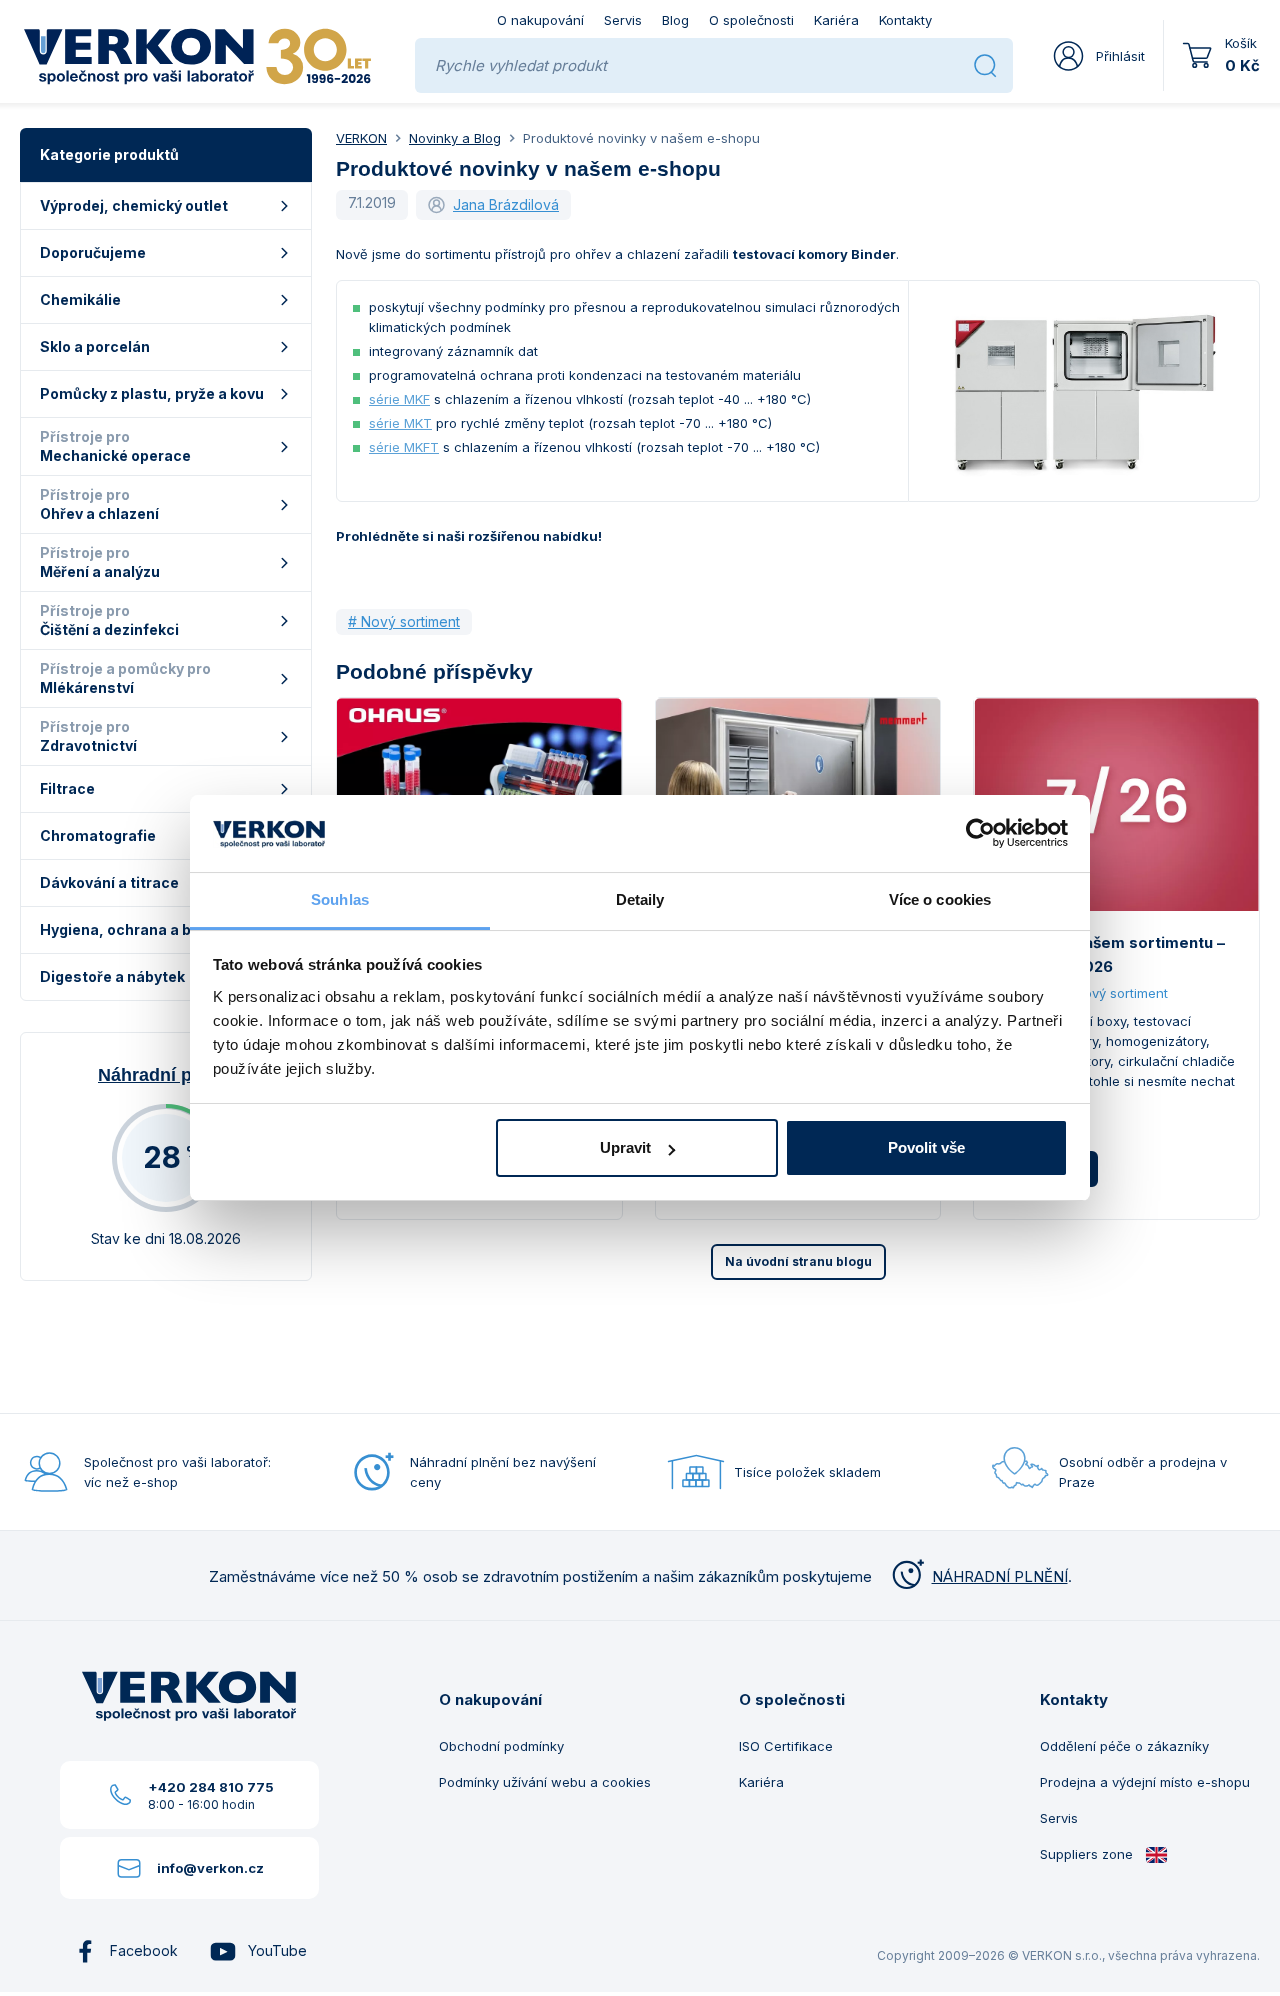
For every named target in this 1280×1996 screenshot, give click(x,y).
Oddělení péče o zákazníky (1124, 1746)
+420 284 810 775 (211, 1787)
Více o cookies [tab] (940, 899)
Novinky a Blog (455, 138)
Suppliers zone (1088, 1854)
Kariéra (836, 20)
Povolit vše (926, 1147)
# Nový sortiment (404, 621)
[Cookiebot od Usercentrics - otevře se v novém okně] (980, 834)
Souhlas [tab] (340, 899)
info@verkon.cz (210, 1868)
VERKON (361, 138)
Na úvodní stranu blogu (798, 1261)
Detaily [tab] (640, 899)
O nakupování (540, 20)
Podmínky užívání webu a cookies (545, 1782)
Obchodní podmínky (501, 1746)
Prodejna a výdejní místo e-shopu (1145, 1782)
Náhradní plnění (166, 1075)
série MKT (400, 423)
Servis (623, 20)
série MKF (399, 399)
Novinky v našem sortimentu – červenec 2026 (1111, 954)
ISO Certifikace (786, 1746)
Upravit (625, 1147)
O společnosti (751, 20)
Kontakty (905, 20)
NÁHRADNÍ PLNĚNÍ (1000, 1576)
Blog (675, 20)
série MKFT (404, 447)
